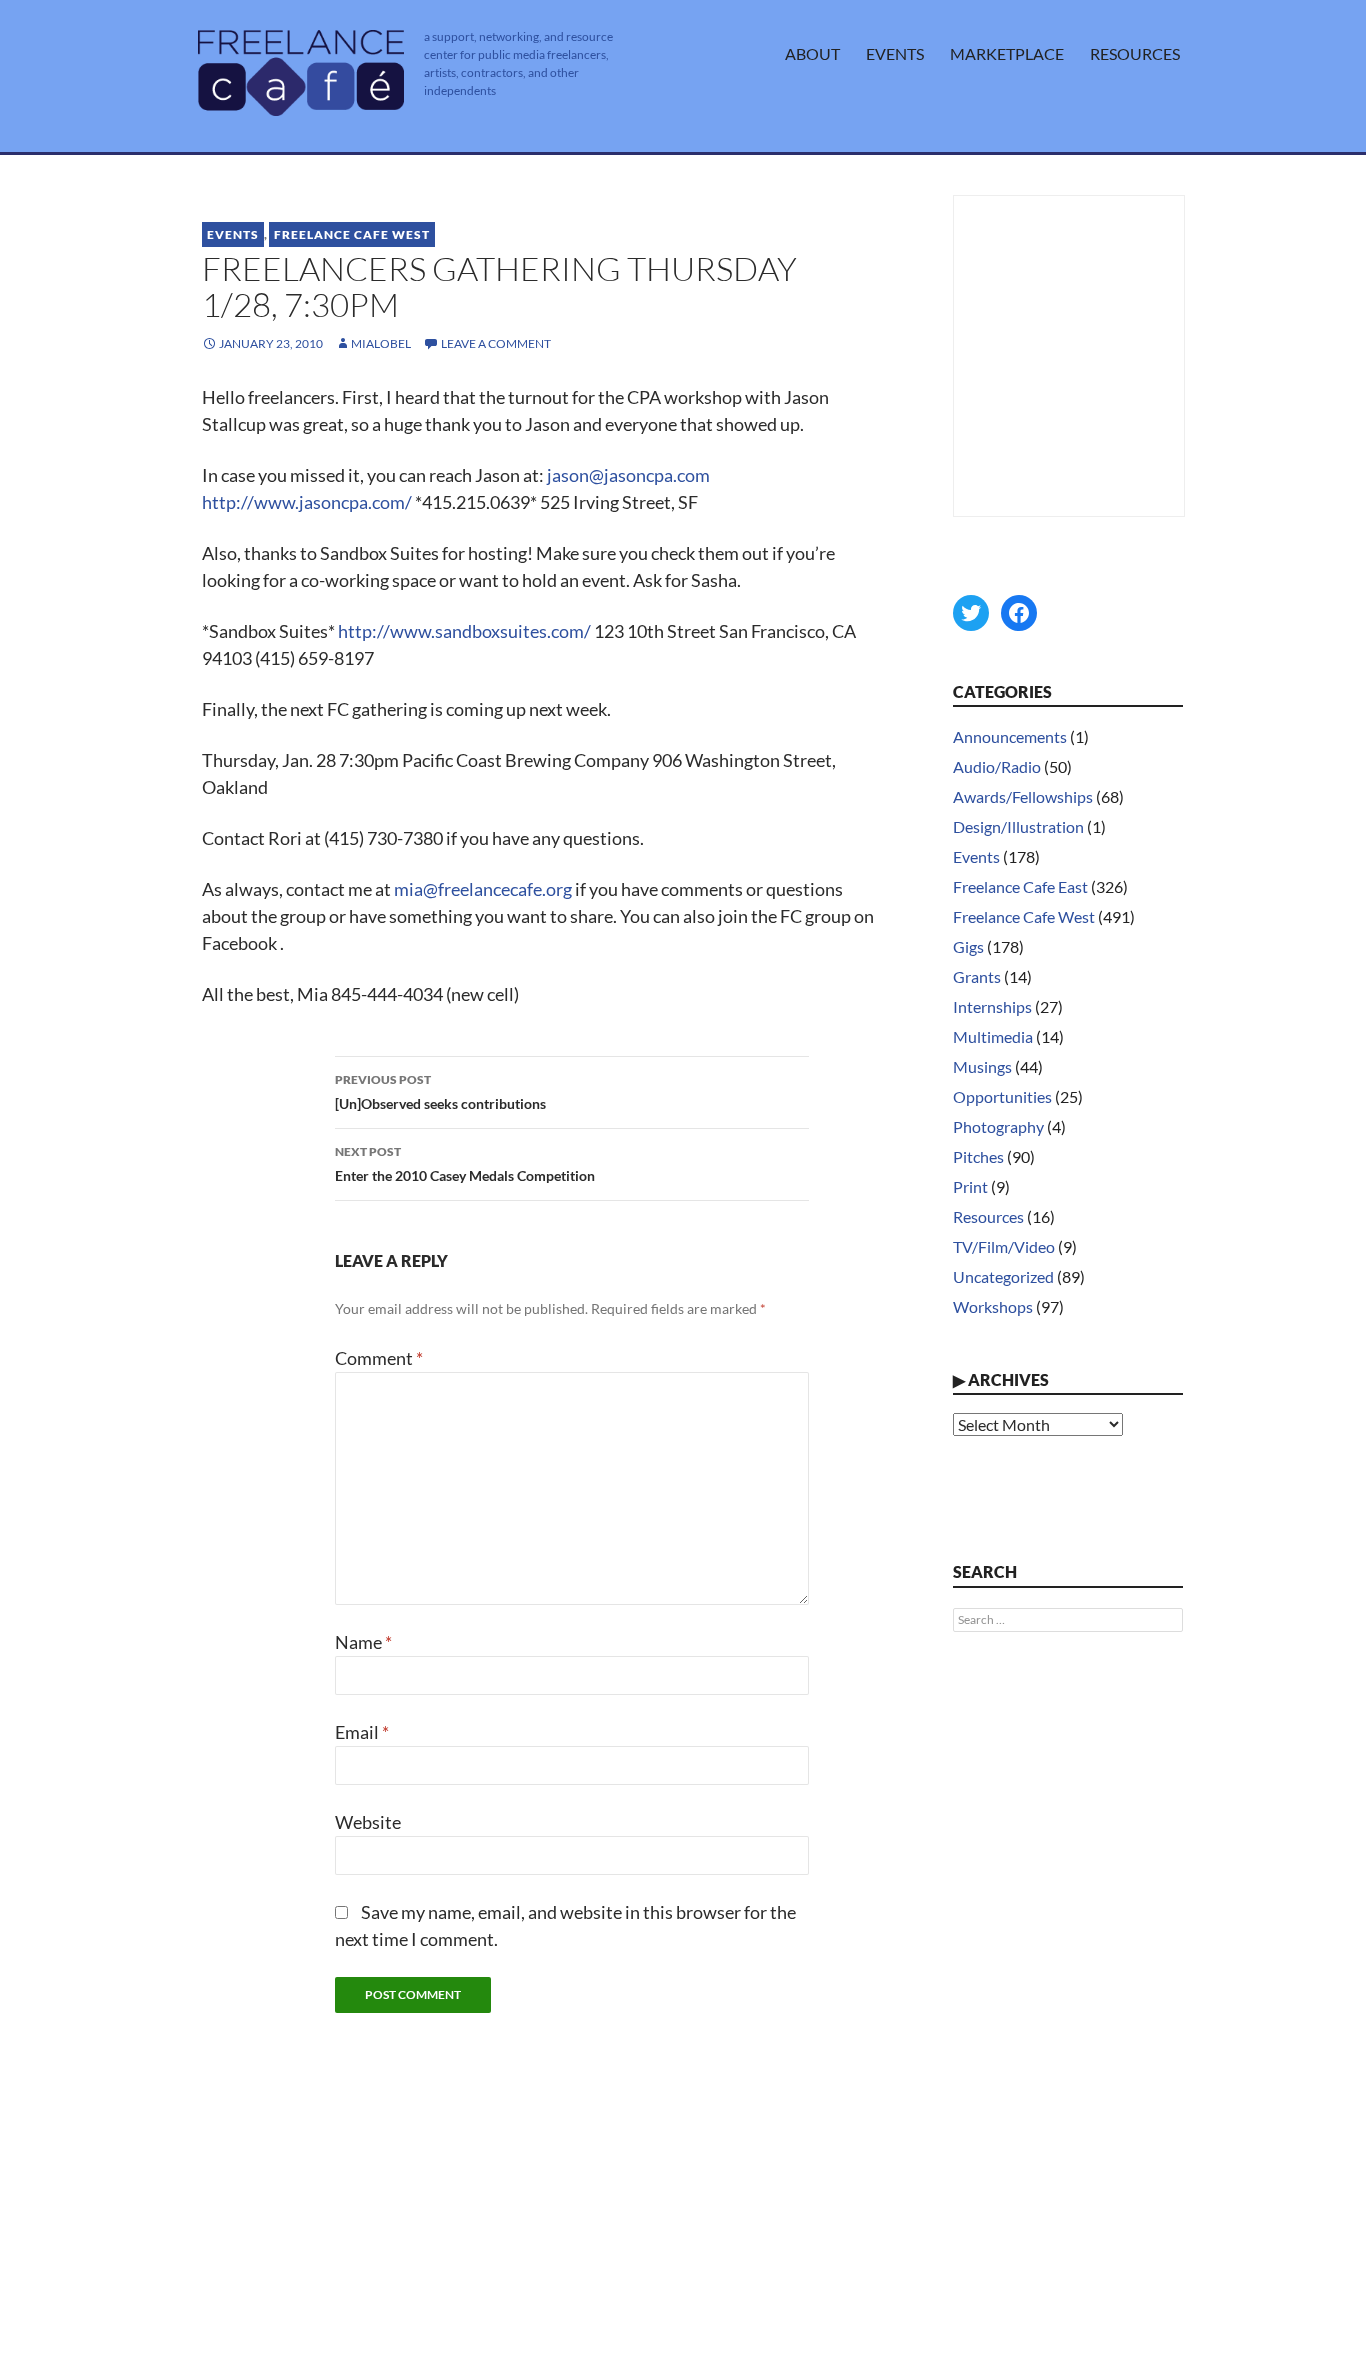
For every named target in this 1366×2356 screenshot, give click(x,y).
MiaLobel (381, 343)
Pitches (978, 1156)
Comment (379, 1358)
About (812, 53)
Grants (977, 976)
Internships (992, 1006)
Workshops (993, 1306)
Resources (1135, 53)
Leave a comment (496, 343)
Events (895, 53)
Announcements (1010, 736)
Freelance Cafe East (1020, 886)
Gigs (968, 946)
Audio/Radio (997, 766)
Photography (998, 1126)
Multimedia (993, 1036)
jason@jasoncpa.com (628, 475)
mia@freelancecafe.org (483, 889)
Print (970, 1186)
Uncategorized (1003, 1276)
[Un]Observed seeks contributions (440, 1092)
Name (363, 1642)
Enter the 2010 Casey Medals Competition (465, 1164)
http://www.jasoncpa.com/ (307, 502)
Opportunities (1002, 1096)
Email (362, 1732)
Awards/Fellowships (1023, 796)
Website (368, 1822)
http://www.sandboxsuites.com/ (464, 631)
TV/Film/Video (1004, 1246)
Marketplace (1007, 53)
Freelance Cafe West (352, 234)
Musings (982, 1066)
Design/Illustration (1018, 826)
